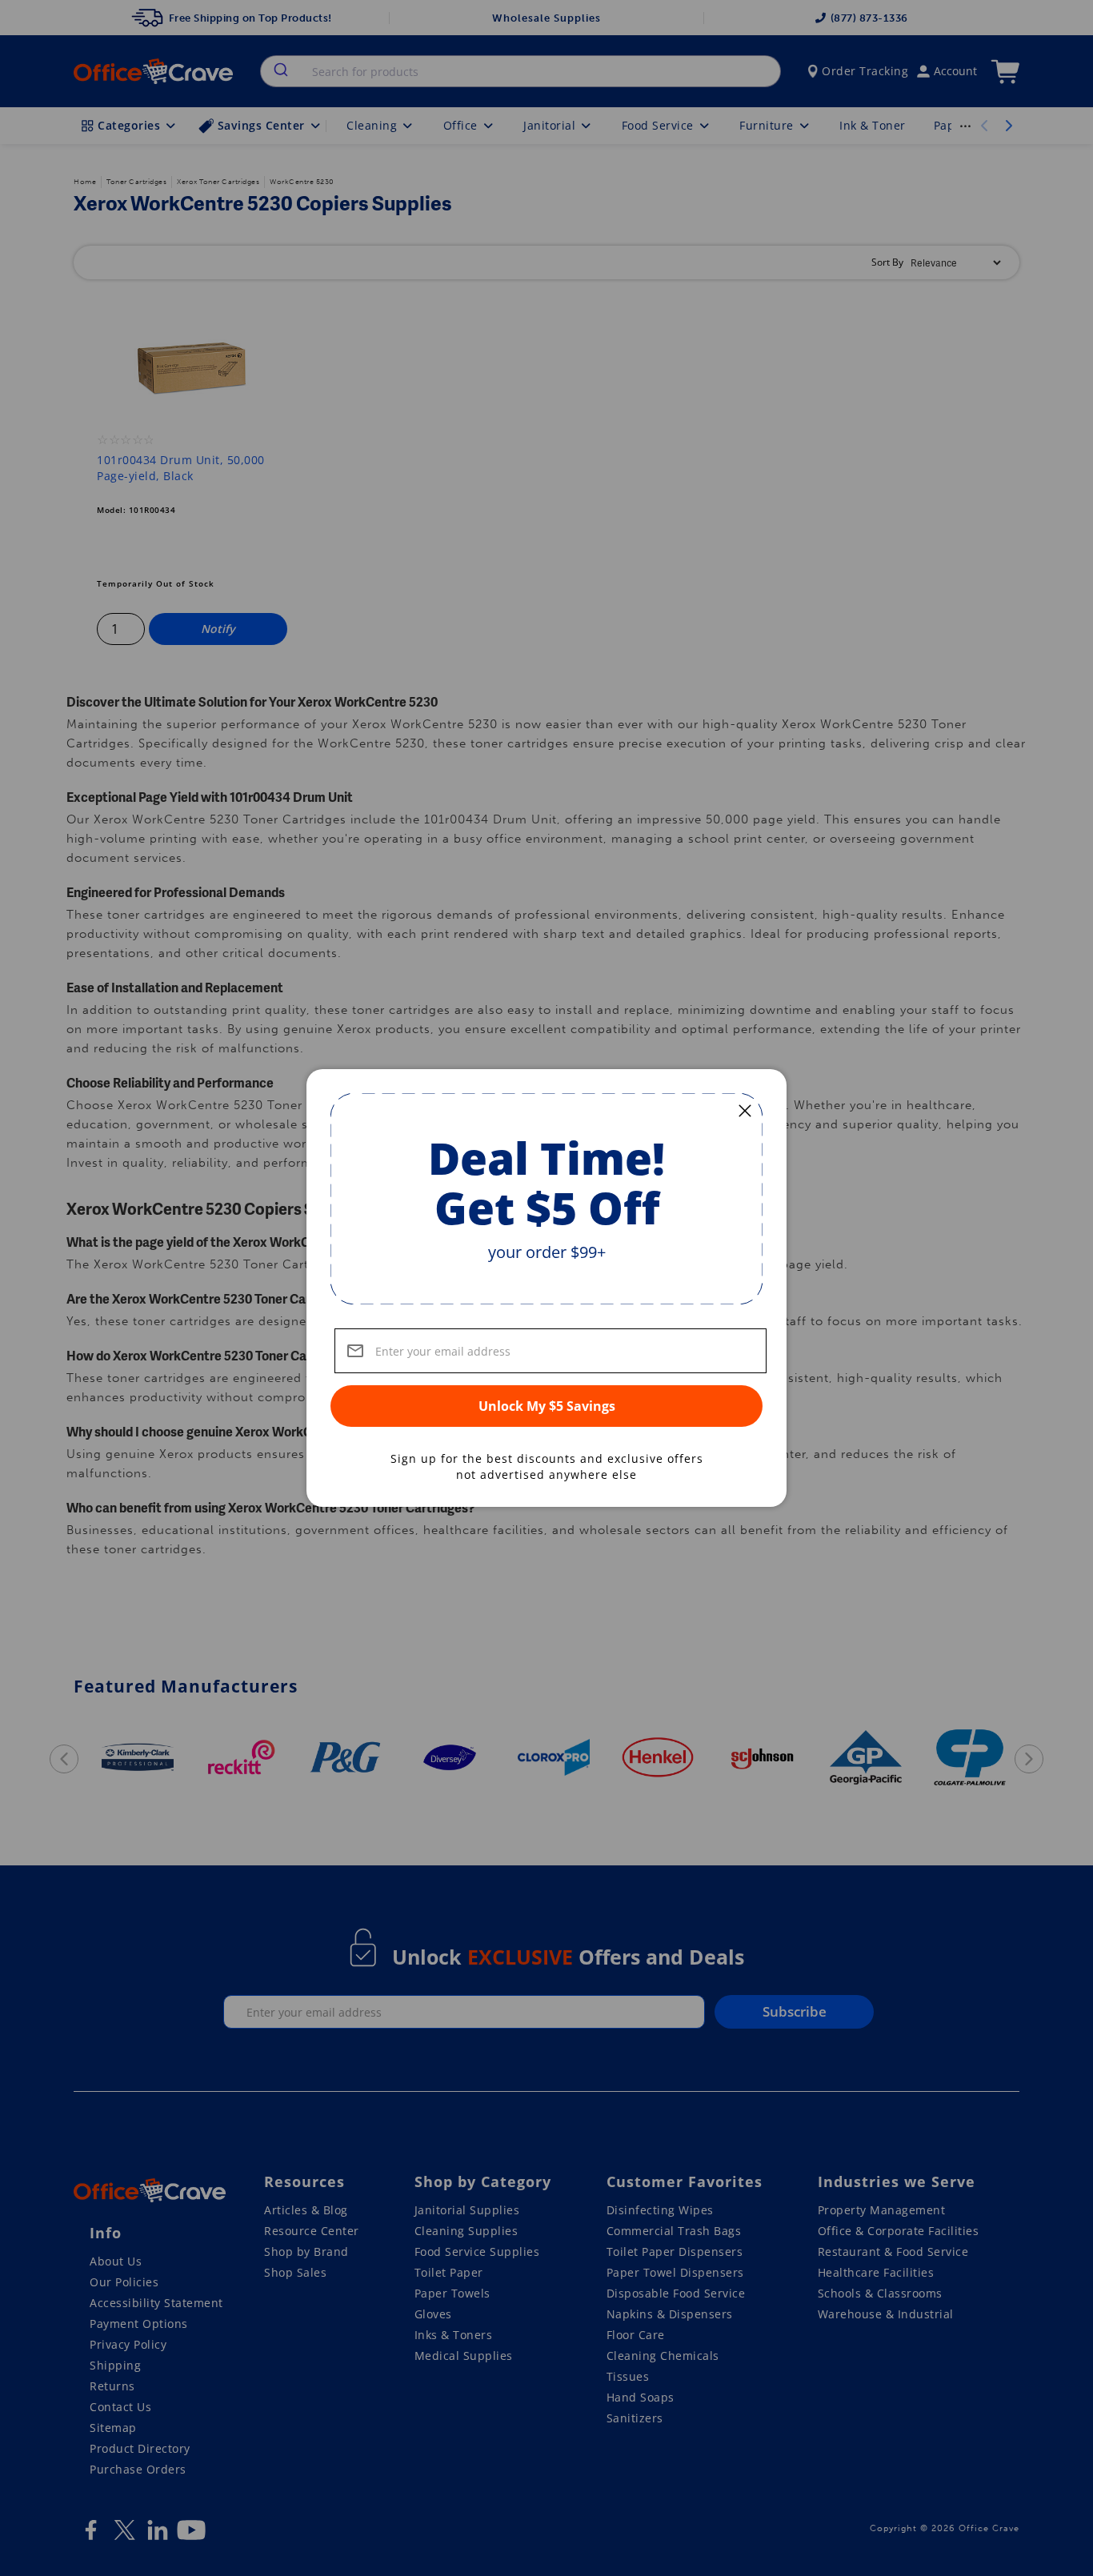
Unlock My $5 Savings (547, 1406)
